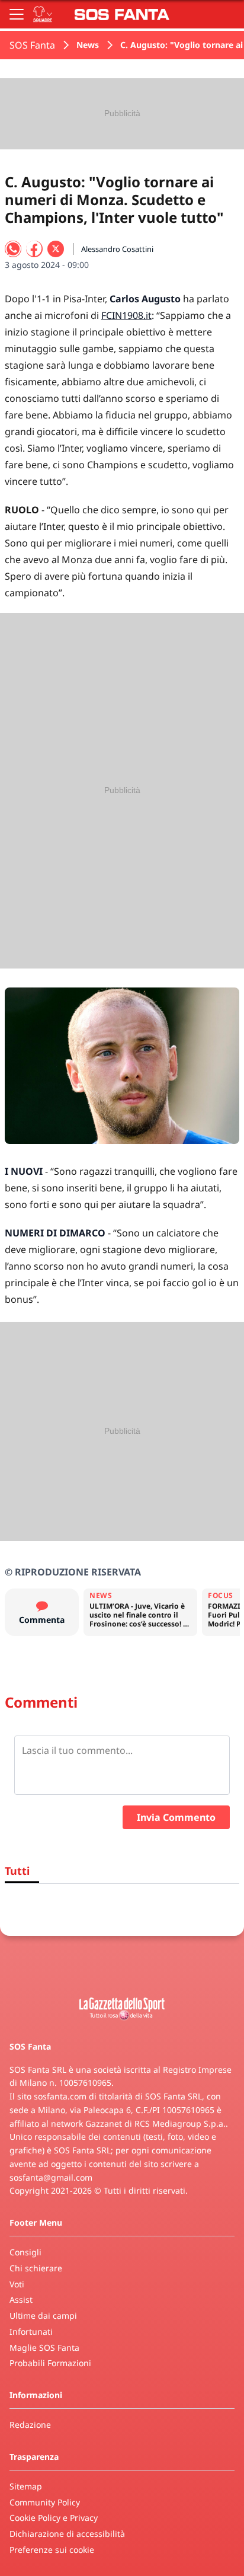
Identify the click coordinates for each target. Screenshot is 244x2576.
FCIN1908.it (126, 315)
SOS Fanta (32, 45)
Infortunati (31, 2331)
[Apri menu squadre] (43, 14)
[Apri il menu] (17, 14)
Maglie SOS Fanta (44, 2348)
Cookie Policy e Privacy (54, 2518)
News (88, 45)
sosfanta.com (60, 2096)
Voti (17, 2284)
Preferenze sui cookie (52, 2550)
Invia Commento (176, 1817)
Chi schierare (36, 2268)
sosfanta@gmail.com (51, 2177)
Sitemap (26, 2486)
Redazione (30, 2425)
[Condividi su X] (56, 249)
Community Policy (45, 2502)
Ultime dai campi (43, 2315)
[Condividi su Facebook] (34, 249)
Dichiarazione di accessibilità (67, 2534)
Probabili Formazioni (50, 2363)
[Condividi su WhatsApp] (13, 249)
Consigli (25, 2252)
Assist (21, 2299)
